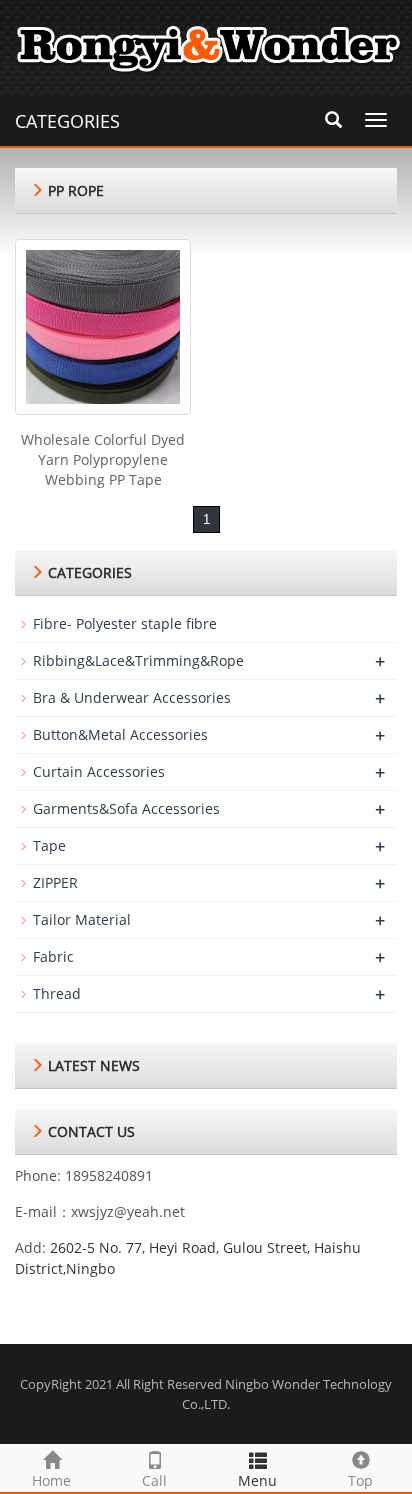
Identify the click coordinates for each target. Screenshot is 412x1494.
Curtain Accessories (99, 771)
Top (360, 1480)
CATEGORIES (67, 121)
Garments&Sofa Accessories (126, 808)
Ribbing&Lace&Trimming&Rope (138, 660)
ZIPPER (55, 882)
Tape (49, 845)
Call (154, 1480)
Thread (57, 993)
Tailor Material (82, 919)
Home (51, 1480)
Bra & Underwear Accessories (132, 697)
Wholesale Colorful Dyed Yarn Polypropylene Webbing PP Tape (103, 459)
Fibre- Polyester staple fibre (125, 623)
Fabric (53, 956)
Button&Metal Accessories (120, 734)
